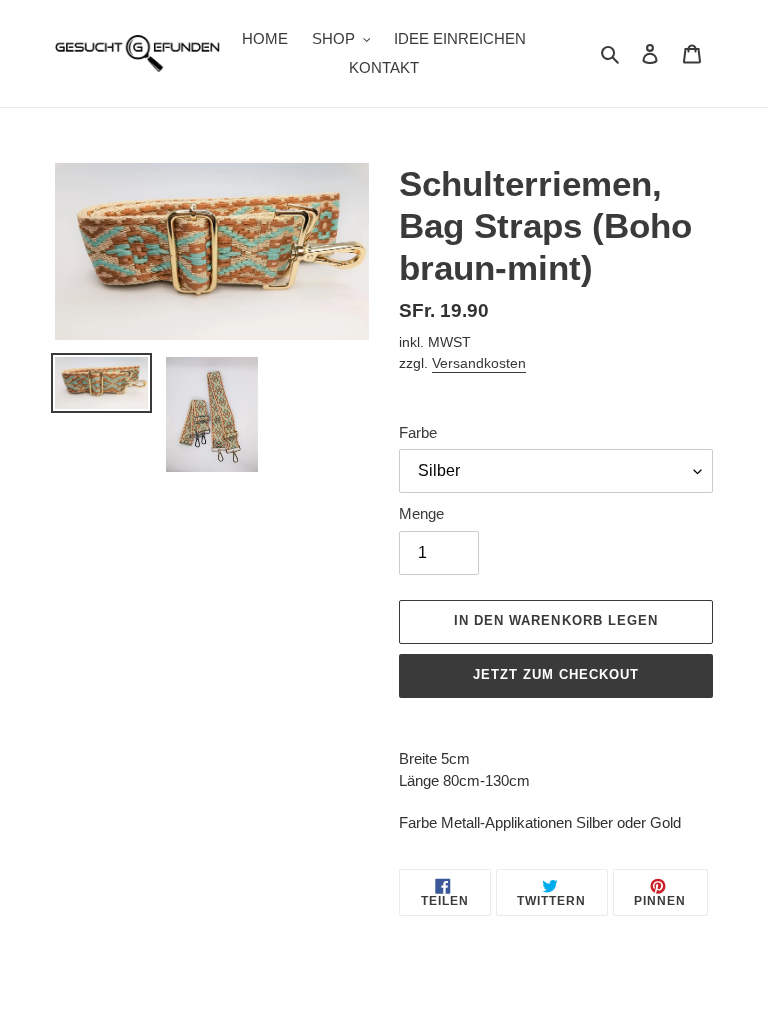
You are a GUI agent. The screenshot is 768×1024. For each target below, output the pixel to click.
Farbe (418, 432)
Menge (421, 513)
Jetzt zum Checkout (556, 674)
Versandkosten (479, 363)
